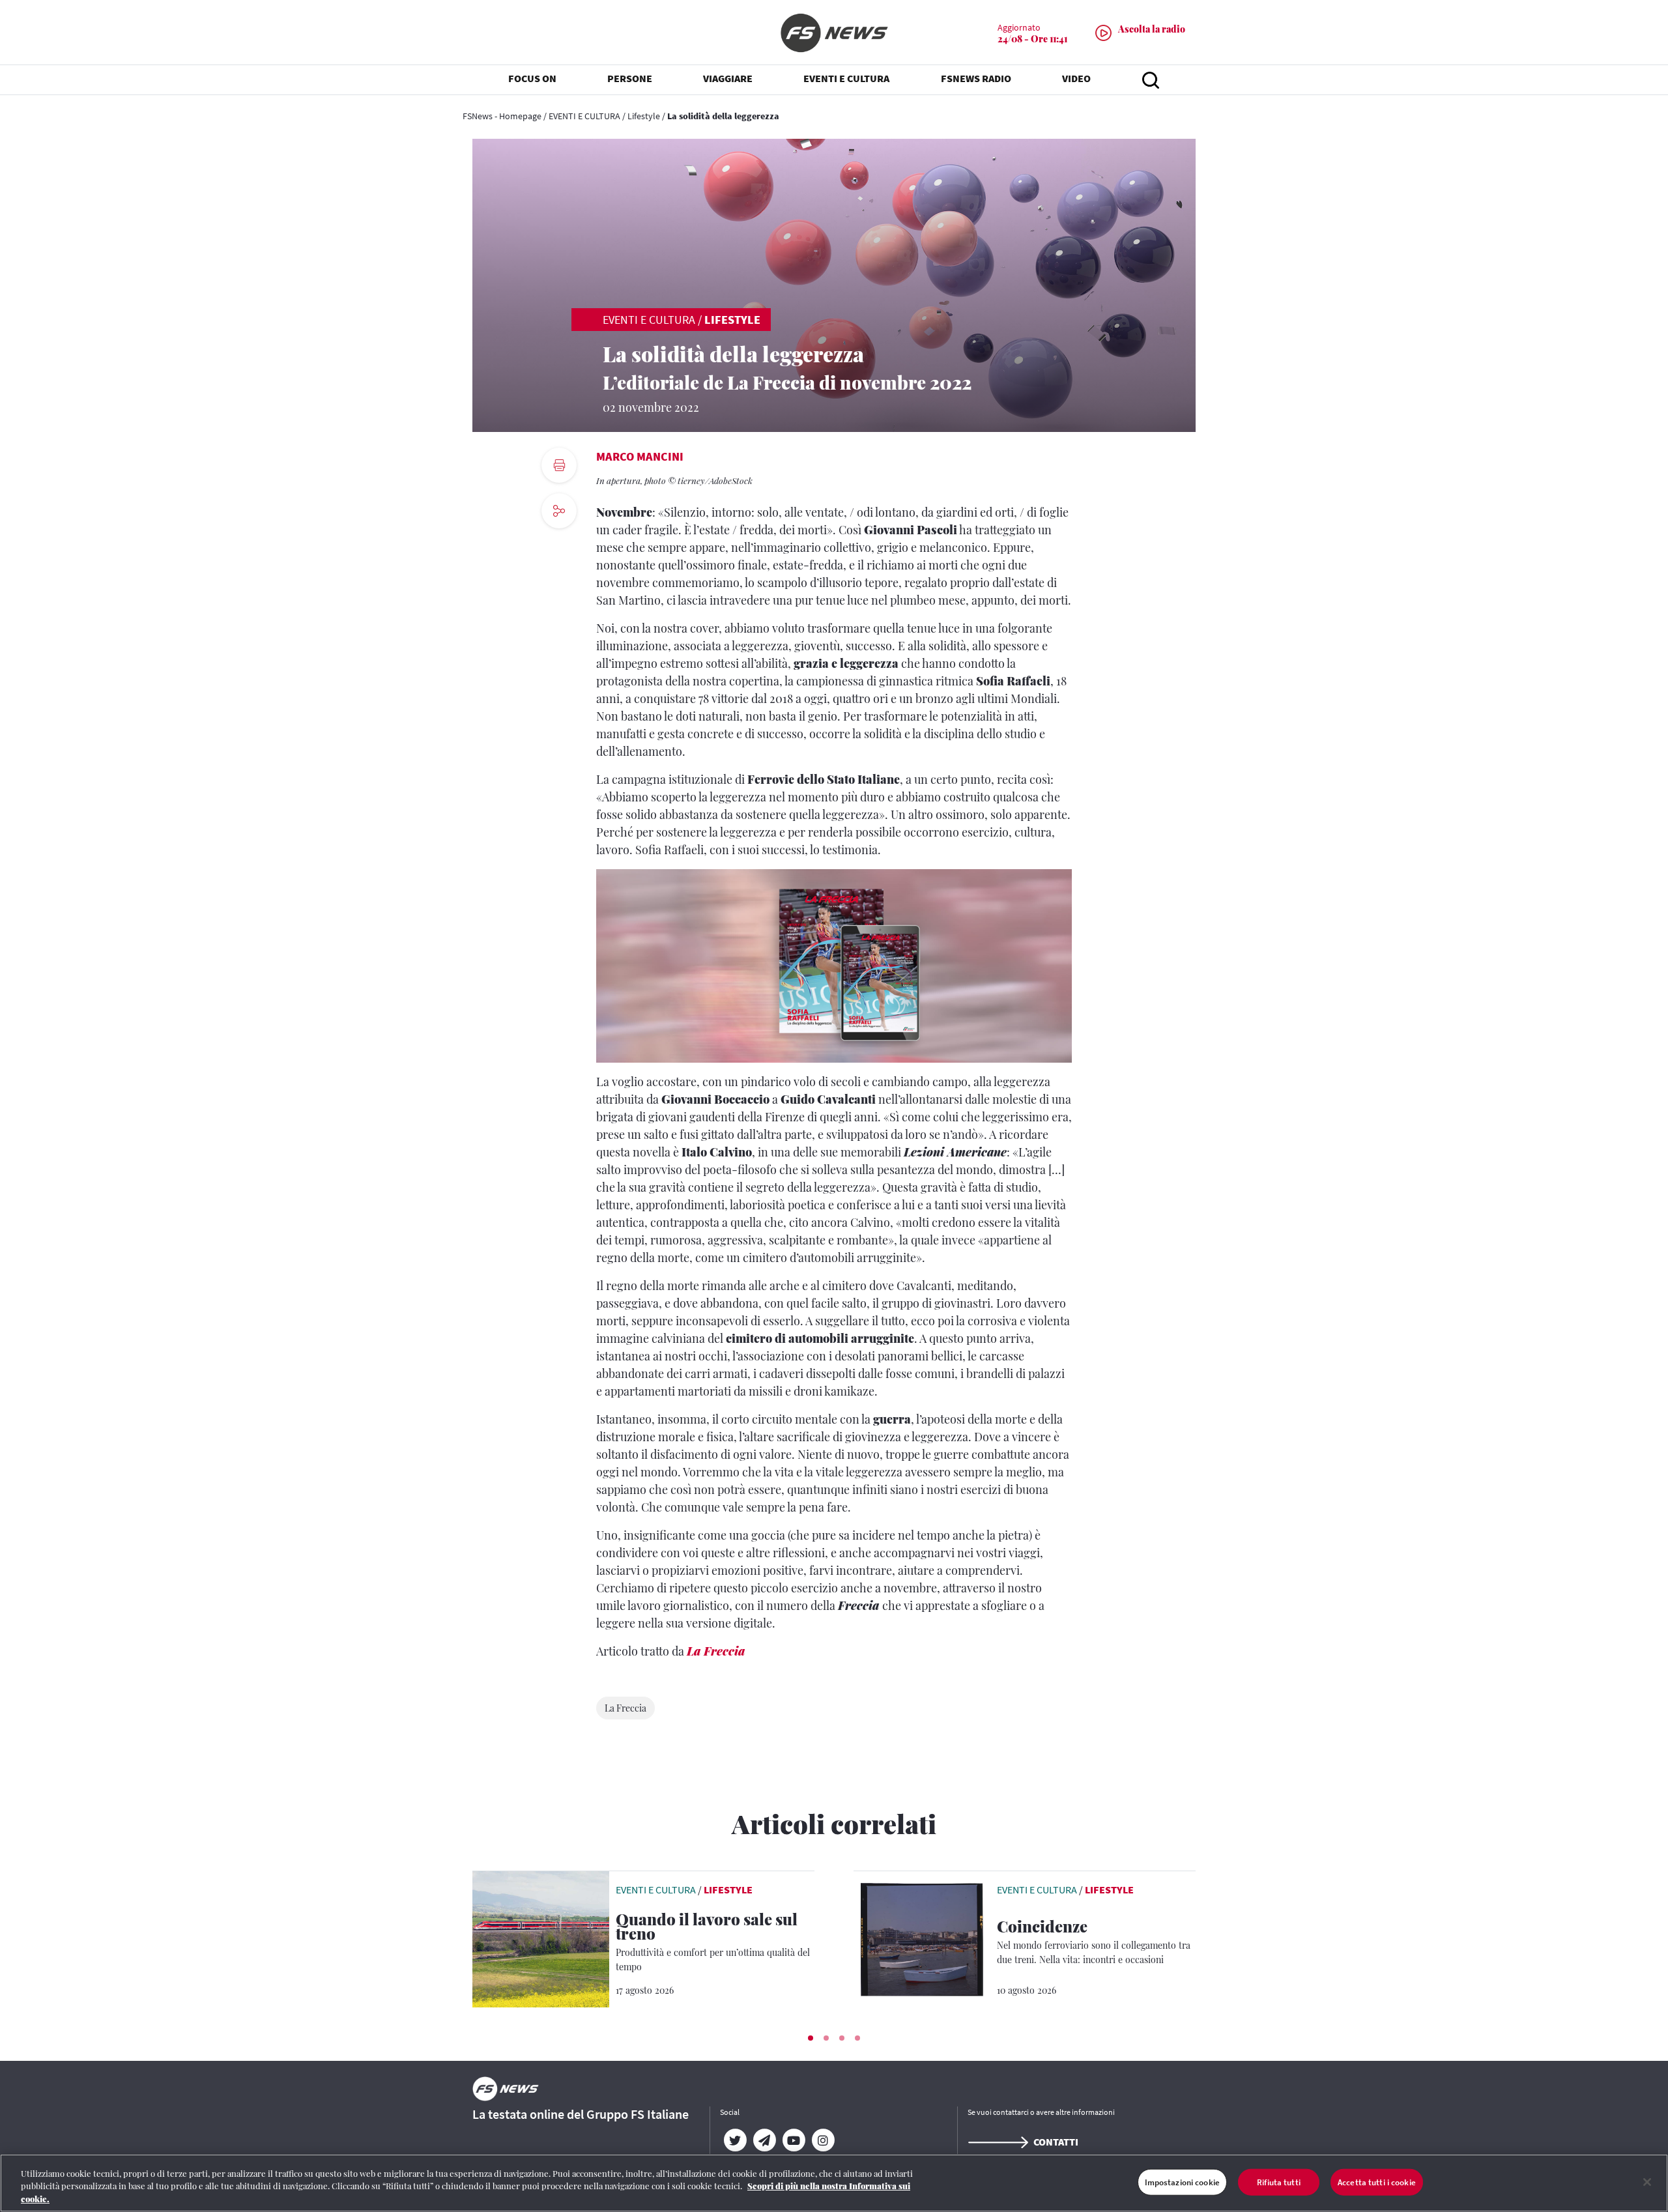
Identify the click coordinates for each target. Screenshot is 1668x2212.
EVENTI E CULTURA (584, 116)
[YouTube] (793, 2140)
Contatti (1056, 2142)
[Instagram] (823, 2140)
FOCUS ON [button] (532, 78)
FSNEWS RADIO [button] (976, 78)
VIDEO (1076, 78)
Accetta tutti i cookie (1377, 2182)
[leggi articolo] (541, 1938)
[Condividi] (559, 546)
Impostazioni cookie (1182, 2182)
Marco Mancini (640, 456)
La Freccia (716, 1651)
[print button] (559, 465)
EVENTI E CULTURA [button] (846, 78)
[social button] (559, 511)
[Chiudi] (1647, 2182)
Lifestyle (644, 116)
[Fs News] (834, 33)
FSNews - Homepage (502, 116)
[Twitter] (735, 2140)
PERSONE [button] (630, 78)
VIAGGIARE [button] (728, 78)
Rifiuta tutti (1279, 2182)
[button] (811, 2038)
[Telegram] (764, 2140)
